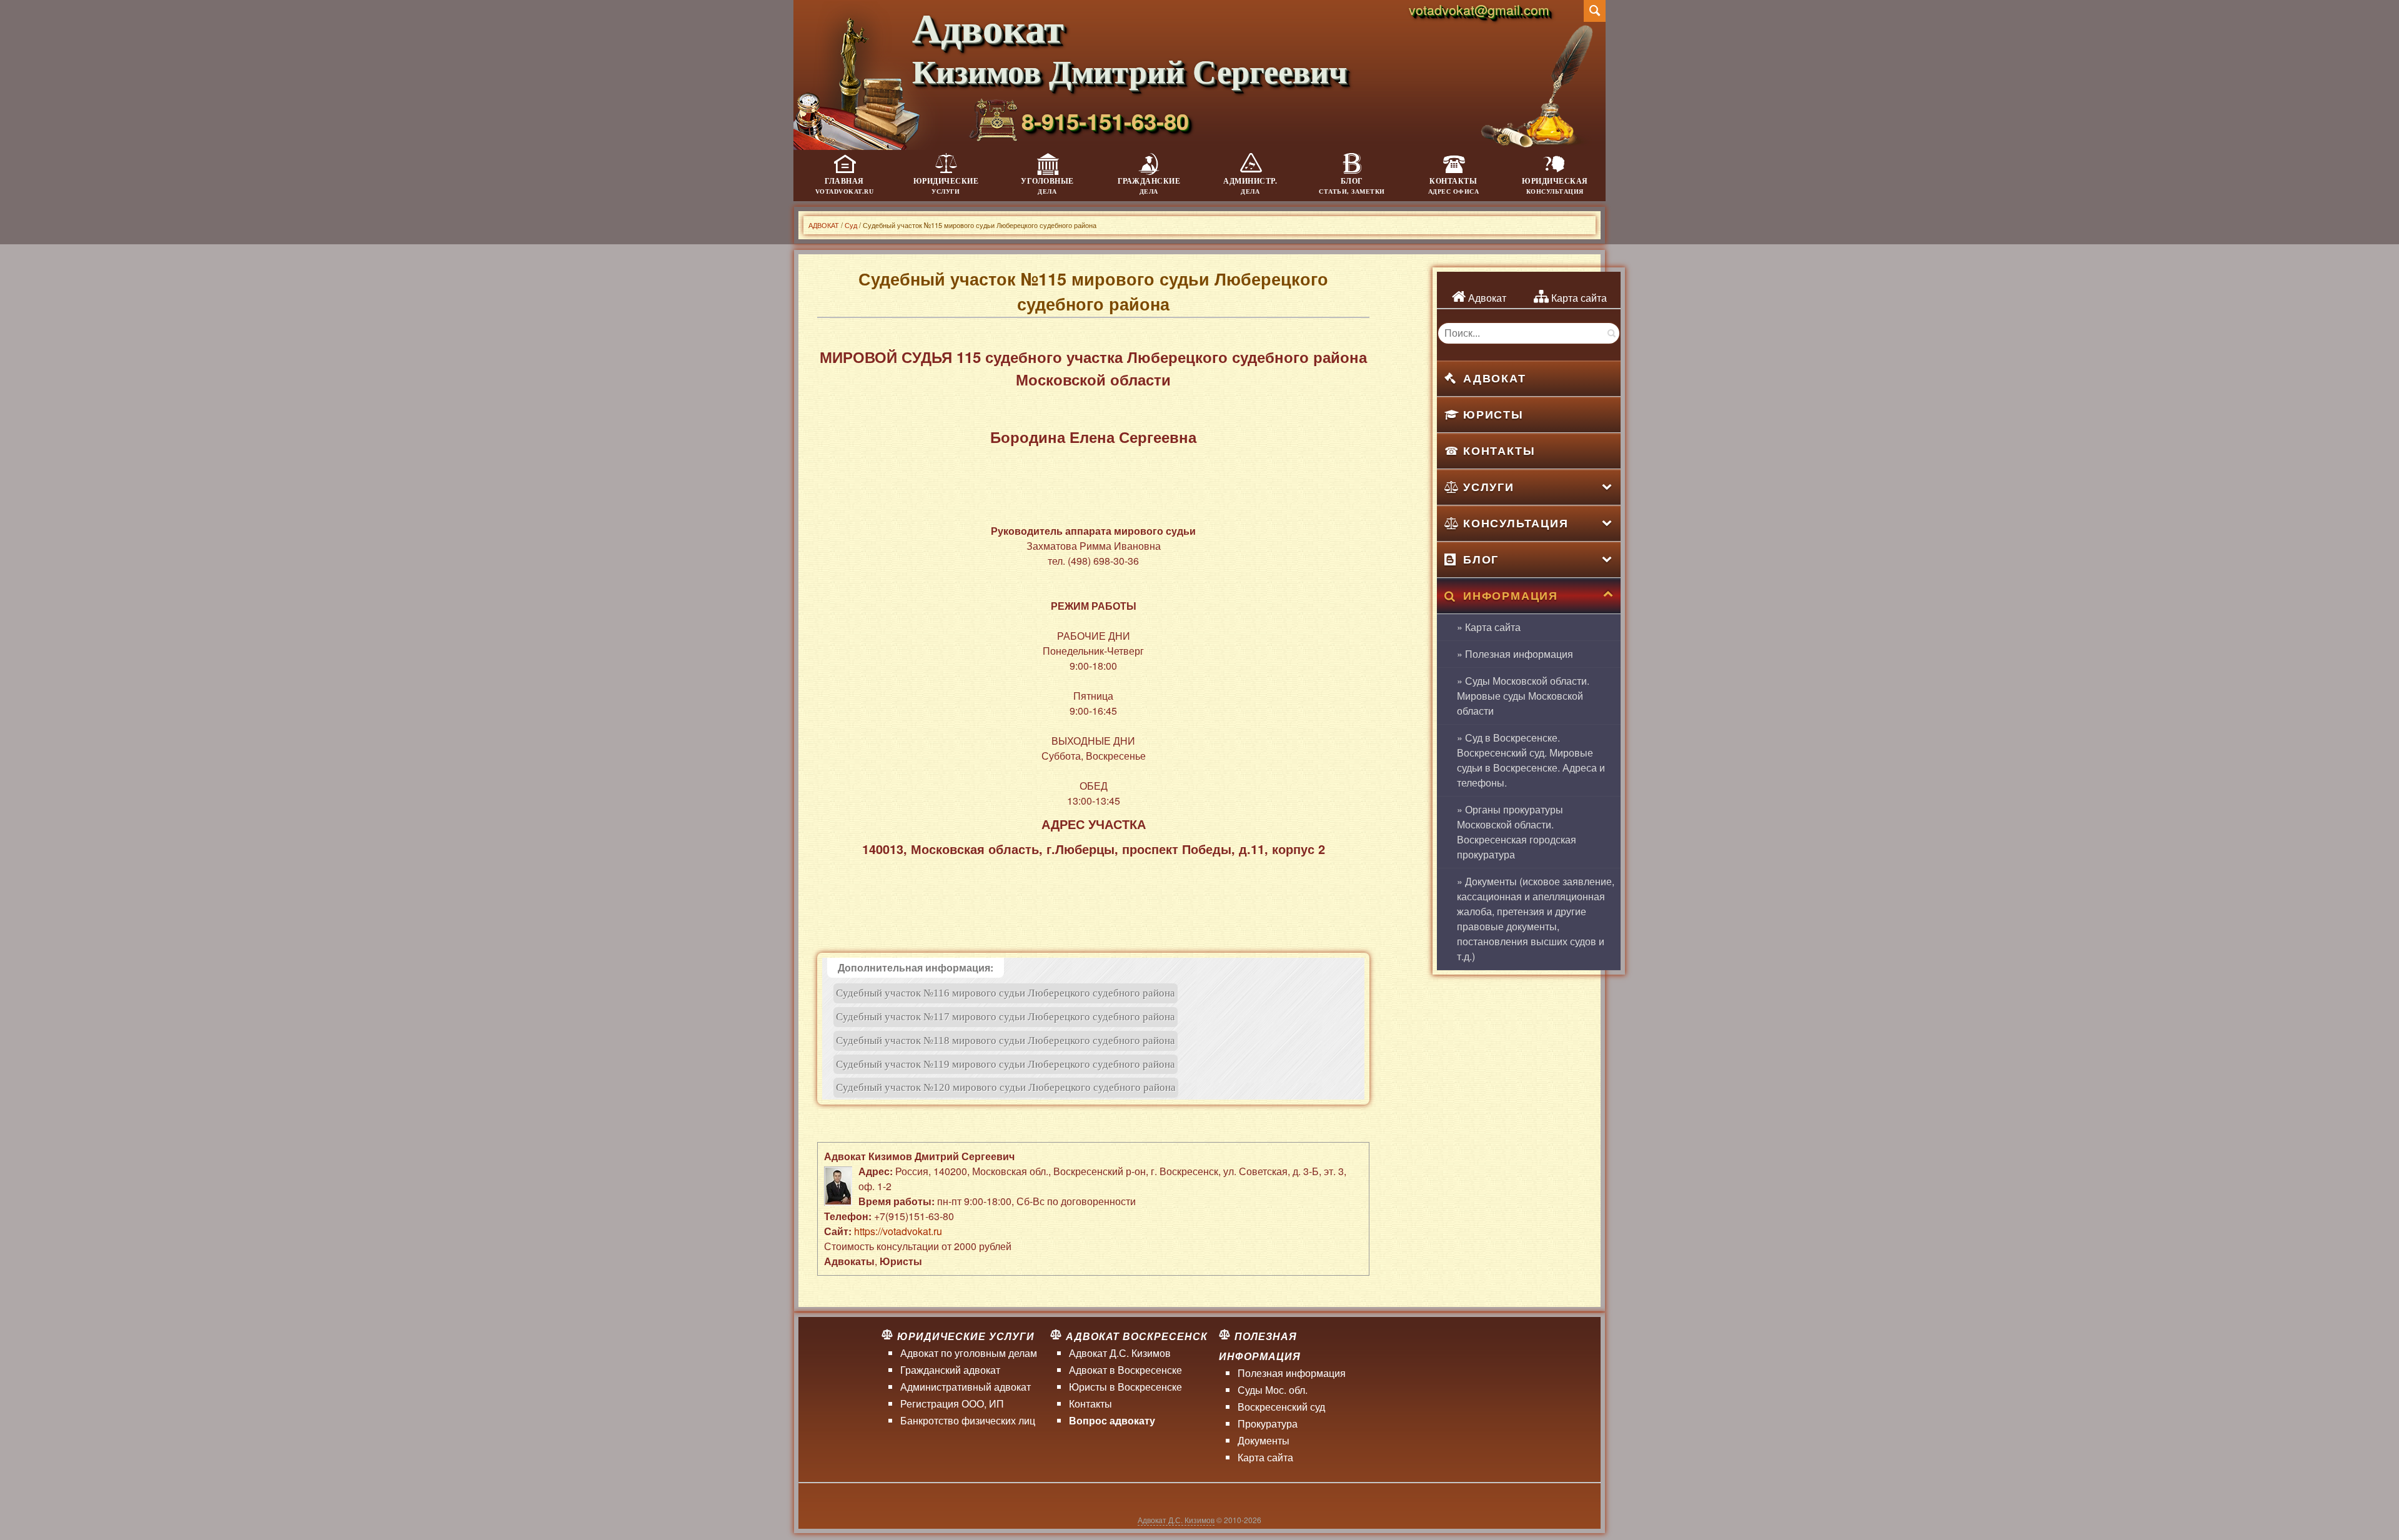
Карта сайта (1578, 298)
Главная (845, 186)
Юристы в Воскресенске (1125, 1387)
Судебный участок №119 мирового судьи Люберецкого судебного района (1006, 1064)
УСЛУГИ (1489, 487)
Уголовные (1047, 186)
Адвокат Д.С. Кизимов (1120, 1353)
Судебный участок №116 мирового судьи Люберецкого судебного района (1006, 993)
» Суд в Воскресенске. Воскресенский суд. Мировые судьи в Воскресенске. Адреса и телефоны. (1531, 760)
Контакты (1454, 186)
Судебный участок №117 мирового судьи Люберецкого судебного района (1006, 1017)
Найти (1611, 333)
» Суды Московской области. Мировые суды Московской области (1523, 696)
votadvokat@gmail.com (1479, 9)
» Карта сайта (1489, 627)
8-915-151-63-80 (1105, 121)
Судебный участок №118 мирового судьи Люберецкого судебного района (1006, 1041)
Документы (1264, 1440)
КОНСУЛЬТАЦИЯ (1516, 523)
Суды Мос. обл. (1273, 1390)
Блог (1352, 186)
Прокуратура (1268, 1423)
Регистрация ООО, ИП (952, 1403)
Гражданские (1149, 186)
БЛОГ (1481, 559)
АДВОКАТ (1495, 378)
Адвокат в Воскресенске (1125, 1370)
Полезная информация (1292, 1373)
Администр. (1250, 186)
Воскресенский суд (1281, 1407)
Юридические (946, 186)
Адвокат (1486, 298)
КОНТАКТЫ (1499, 450)
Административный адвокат (966, 1387)
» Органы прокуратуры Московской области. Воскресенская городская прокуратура (1517, 832)
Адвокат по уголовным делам (969, 1353)
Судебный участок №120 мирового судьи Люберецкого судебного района (1006, 1087)
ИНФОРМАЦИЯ (1511, 595)
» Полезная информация (1515, 654)
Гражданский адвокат (950, 1370)
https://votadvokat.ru (898, 1231)
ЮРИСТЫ (1493, 414)
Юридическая (1555, 186)
